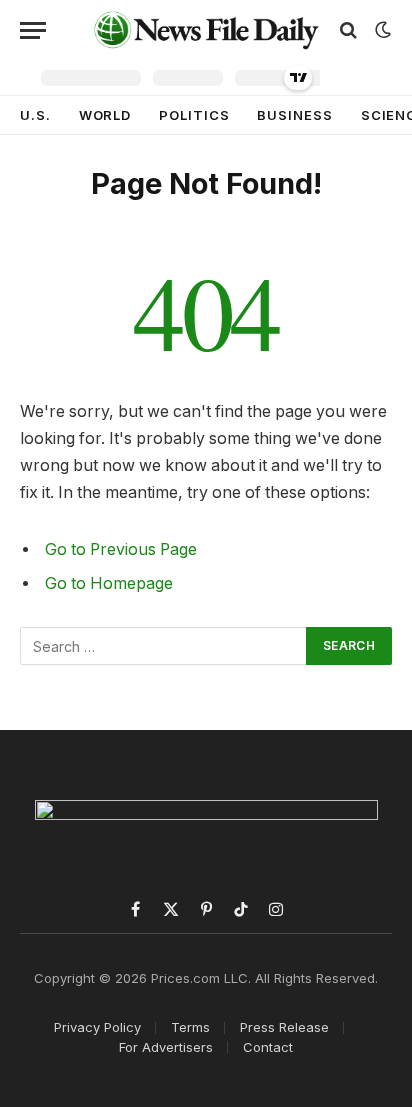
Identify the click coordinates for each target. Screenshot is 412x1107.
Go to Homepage (109, 583)
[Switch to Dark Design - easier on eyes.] (381, 30)
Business (294, 115)
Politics (194, 115)
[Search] (348, 30)
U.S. (35, 115)
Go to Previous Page (121, 549)
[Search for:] (164, 646)
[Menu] (33, 30)
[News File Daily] (206, 30)
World (105, 115)
